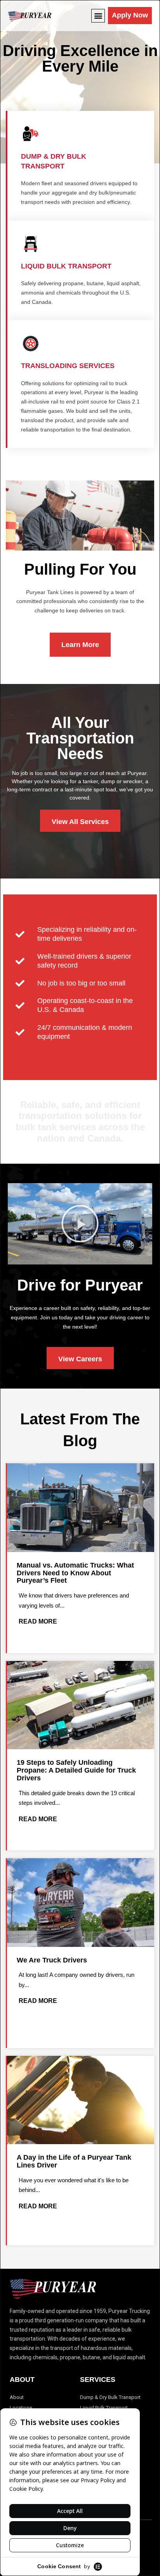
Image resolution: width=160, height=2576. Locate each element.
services (98, 2380)
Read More (38, 1621)
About (22, 2380)
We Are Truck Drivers (52, 1960)
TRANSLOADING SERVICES (68, 366)
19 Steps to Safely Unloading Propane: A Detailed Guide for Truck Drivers (76, 1770)
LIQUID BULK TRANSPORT (66, 266)
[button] (98, 16)
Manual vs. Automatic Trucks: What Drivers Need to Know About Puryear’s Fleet (75, 1573)
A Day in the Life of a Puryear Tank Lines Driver (74, 2161)
